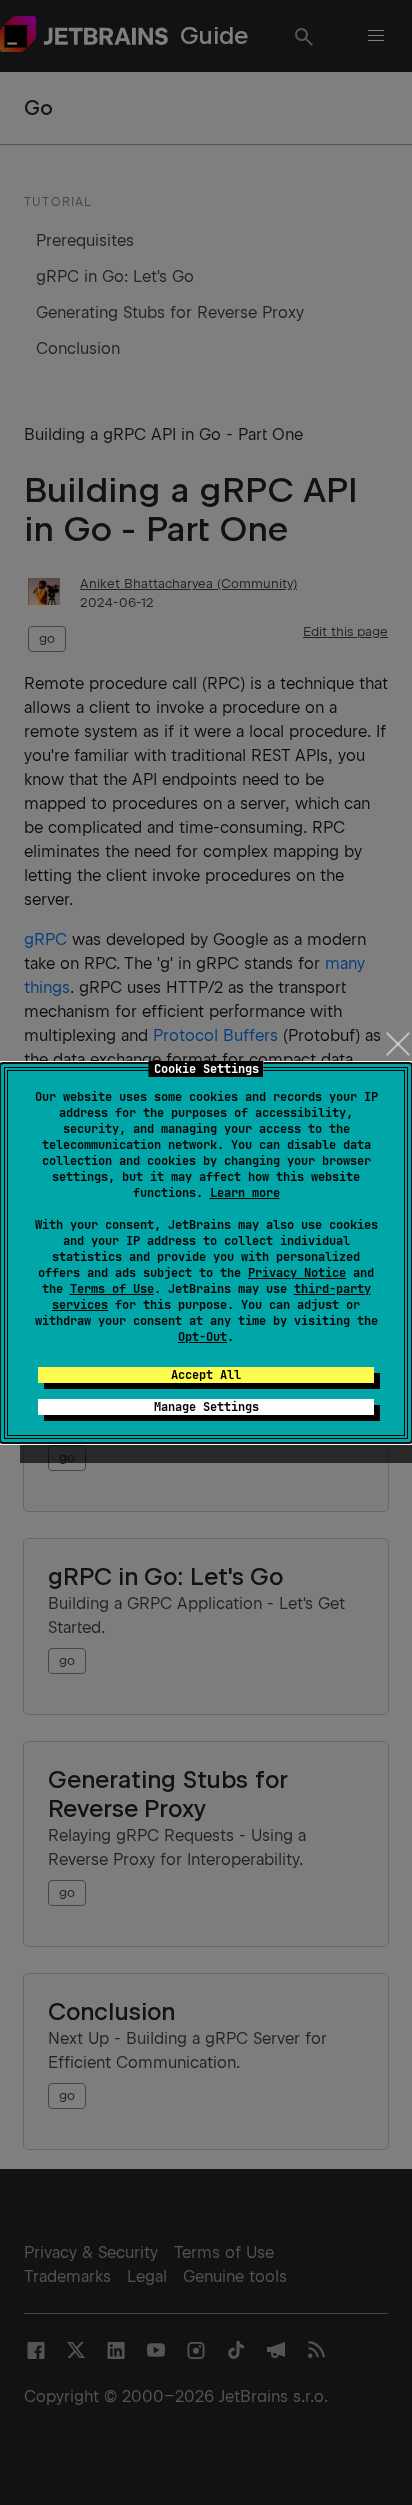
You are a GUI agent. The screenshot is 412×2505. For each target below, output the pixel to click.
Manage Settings (206, 1407)
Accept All (206, 1375)
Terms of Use (112, 1289)
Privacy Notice (297, 1273)
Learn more (245, 1193)
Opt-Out (202, 1337)
